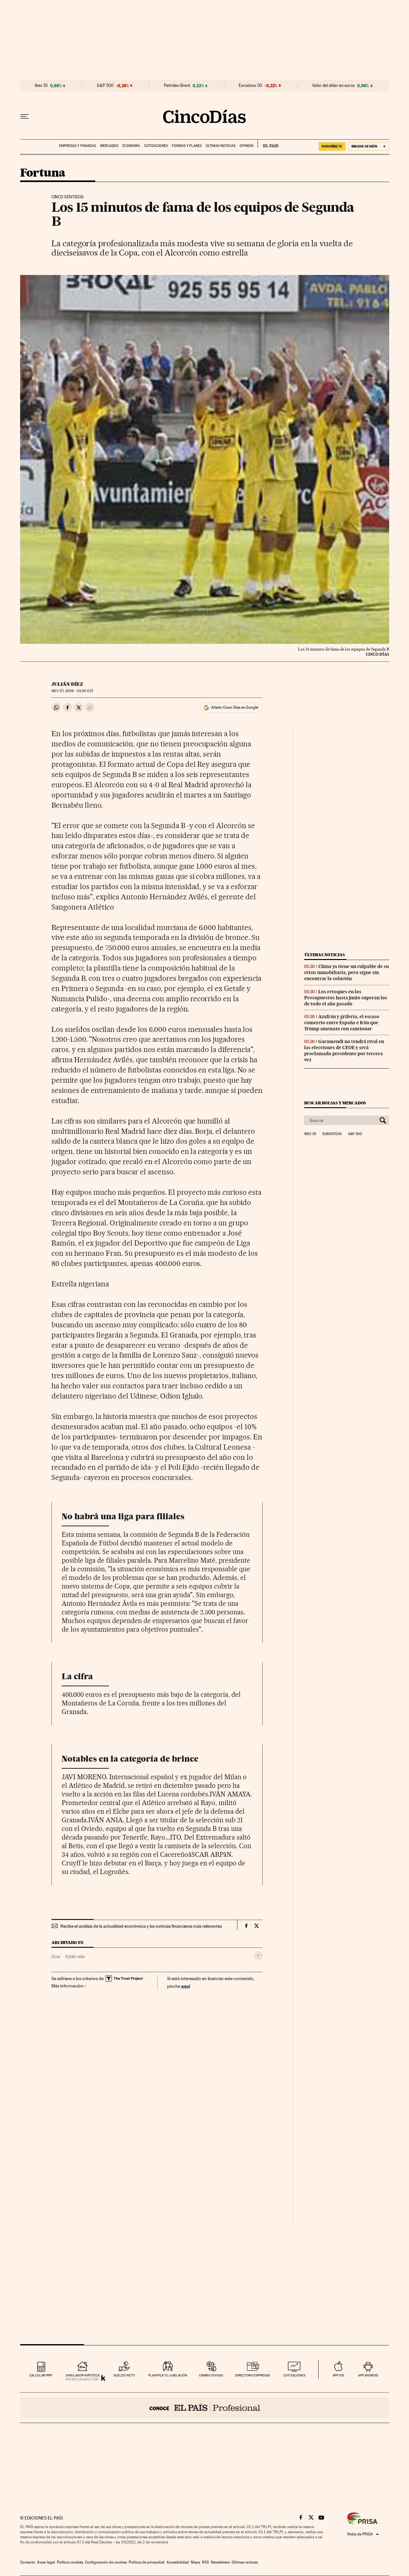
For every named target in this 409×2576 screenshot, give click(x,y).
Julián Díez (67, 684)
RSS (205, 2562)
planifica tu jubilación (168, 2375)
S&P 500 (105, 86)
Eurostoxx (332, 1134)
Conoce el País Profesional (205, 2408)
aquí (186, 1986)
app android (368, 2375)
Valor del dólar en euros (333, 86)
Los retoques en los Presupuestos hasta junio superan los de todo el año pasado (346, 998)
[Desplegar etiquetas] (258, 1956)
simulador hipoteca (83, 2375)
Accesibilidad (178, 2562)
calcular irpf (41, 2375)
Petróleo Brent (177, 86)
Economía (131, 146)
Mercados (109, 146)
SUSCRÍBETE (332, 146)
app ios (338, 2375)
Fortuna (43, 173)
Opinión (247, 146)
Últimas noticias (221, 146)
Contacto (28, 2562)
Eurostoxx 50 (250, 86)
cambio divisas (211, 2375)
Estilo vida (75, 1956)
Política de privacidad (147, 2562)
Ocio (56, 1956)
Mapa (195, 2562)
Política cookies (70, 2562)
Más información (67, 1986)
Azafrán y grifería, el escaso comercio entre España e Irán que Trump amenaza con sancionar (342, 1023)
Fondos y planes (187, 146)
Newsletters (220, 2562)
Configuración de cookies (106, 2562)
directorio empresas (253, 2375)
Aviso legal (46, 2562)
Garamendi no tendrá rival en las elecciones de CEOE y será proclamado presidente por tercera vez (344, 1051)
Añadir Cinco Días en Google (235, 707)
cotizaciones (294, 2375)
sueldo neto (124, 2375)
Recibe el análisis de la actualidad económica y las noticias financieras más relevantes (141, 1926)
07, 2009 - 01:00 (72, 691)
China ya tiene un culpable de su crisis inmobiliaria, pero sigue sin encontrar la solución (347, 972)
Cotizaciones (156, 146)
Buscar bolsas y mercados (335, 1103)
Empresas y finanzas (77, 146)
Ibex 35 (41, 86)
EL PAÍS (268, 144)
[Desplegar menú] (25, 117)
